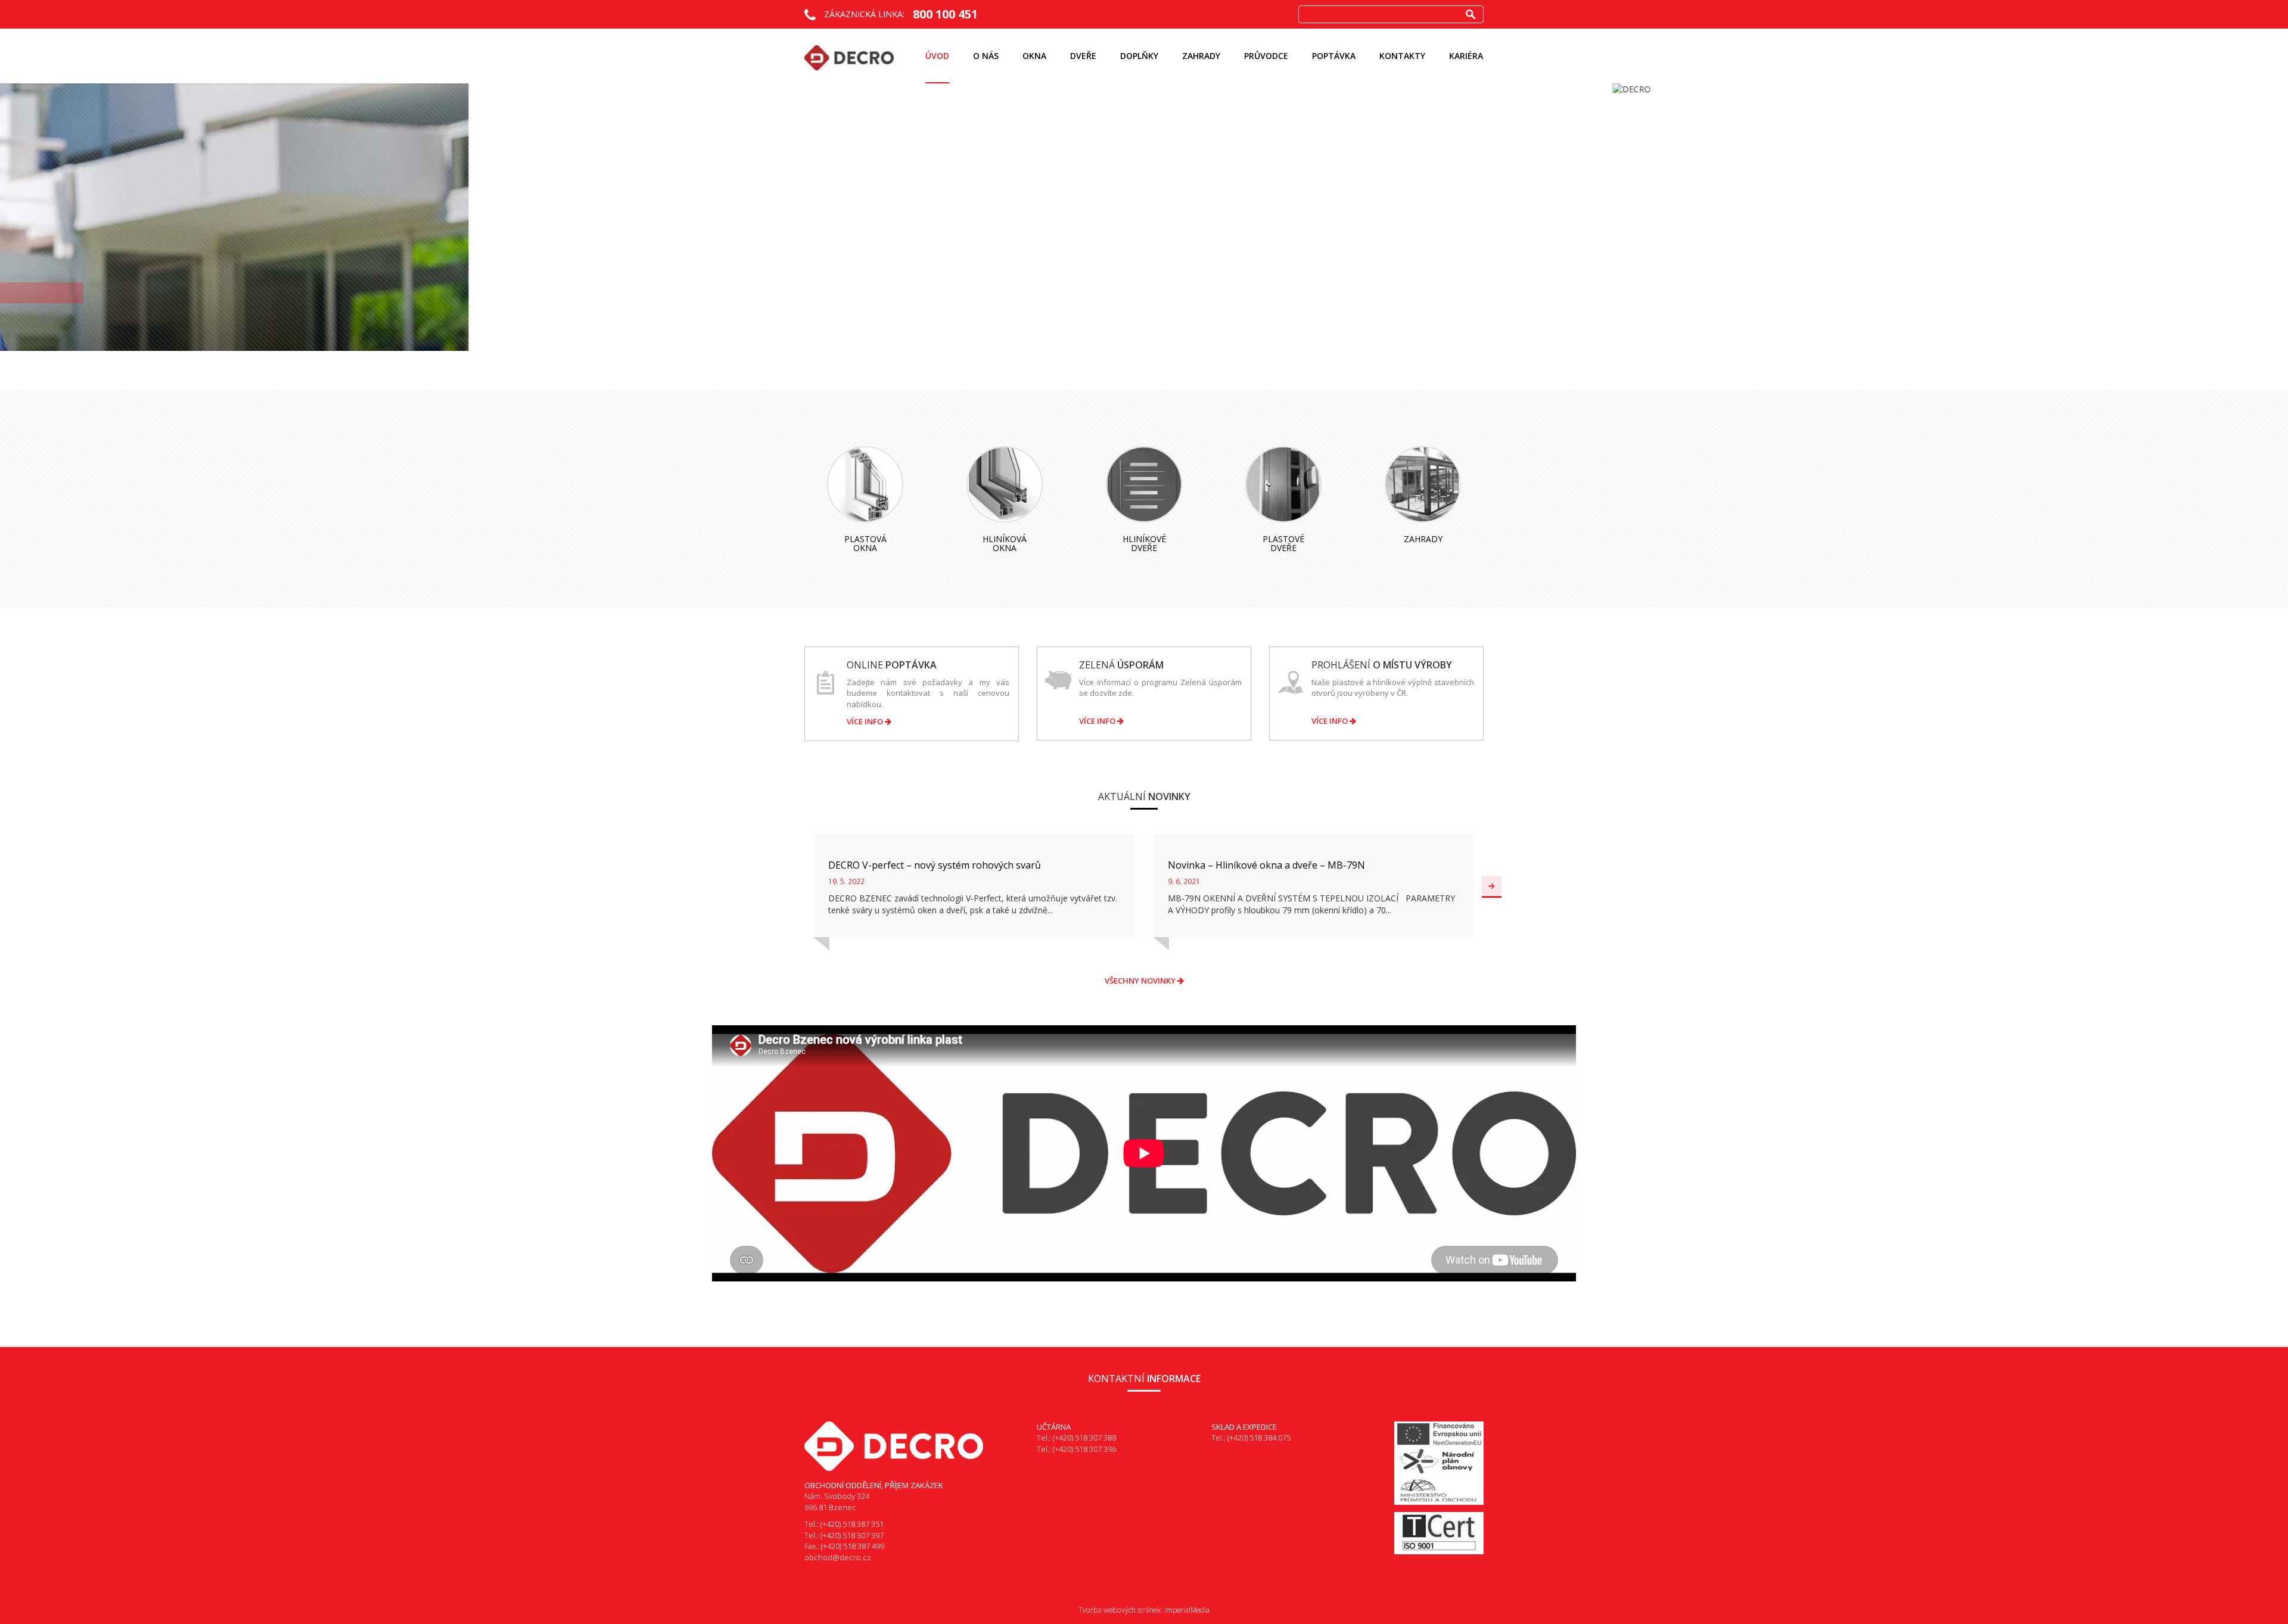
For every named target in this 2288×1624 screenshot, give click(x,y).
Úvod (937, 56)
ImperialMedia (1187, 1610)
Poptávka (1334, 56)
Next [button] (1492, 887)
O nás (986, 56)
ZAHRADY (1201, 56)
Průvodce (1266, 56)
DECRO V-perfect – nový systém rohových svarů (935, 865)
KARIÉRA (1466, 56)
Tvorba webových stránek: (1120, 1610)
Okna (1034, 56)
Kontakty (1402, 56)
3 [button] (1170, 340)
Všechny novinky (1141, 981)
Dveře (1083, 56)
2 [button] (1156, 340)
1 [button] (1142, 340)
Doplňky (1139, 56)
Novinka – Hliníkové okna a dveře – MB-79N (1266, 865)
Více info (866, 721)
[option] (1144, 89)
